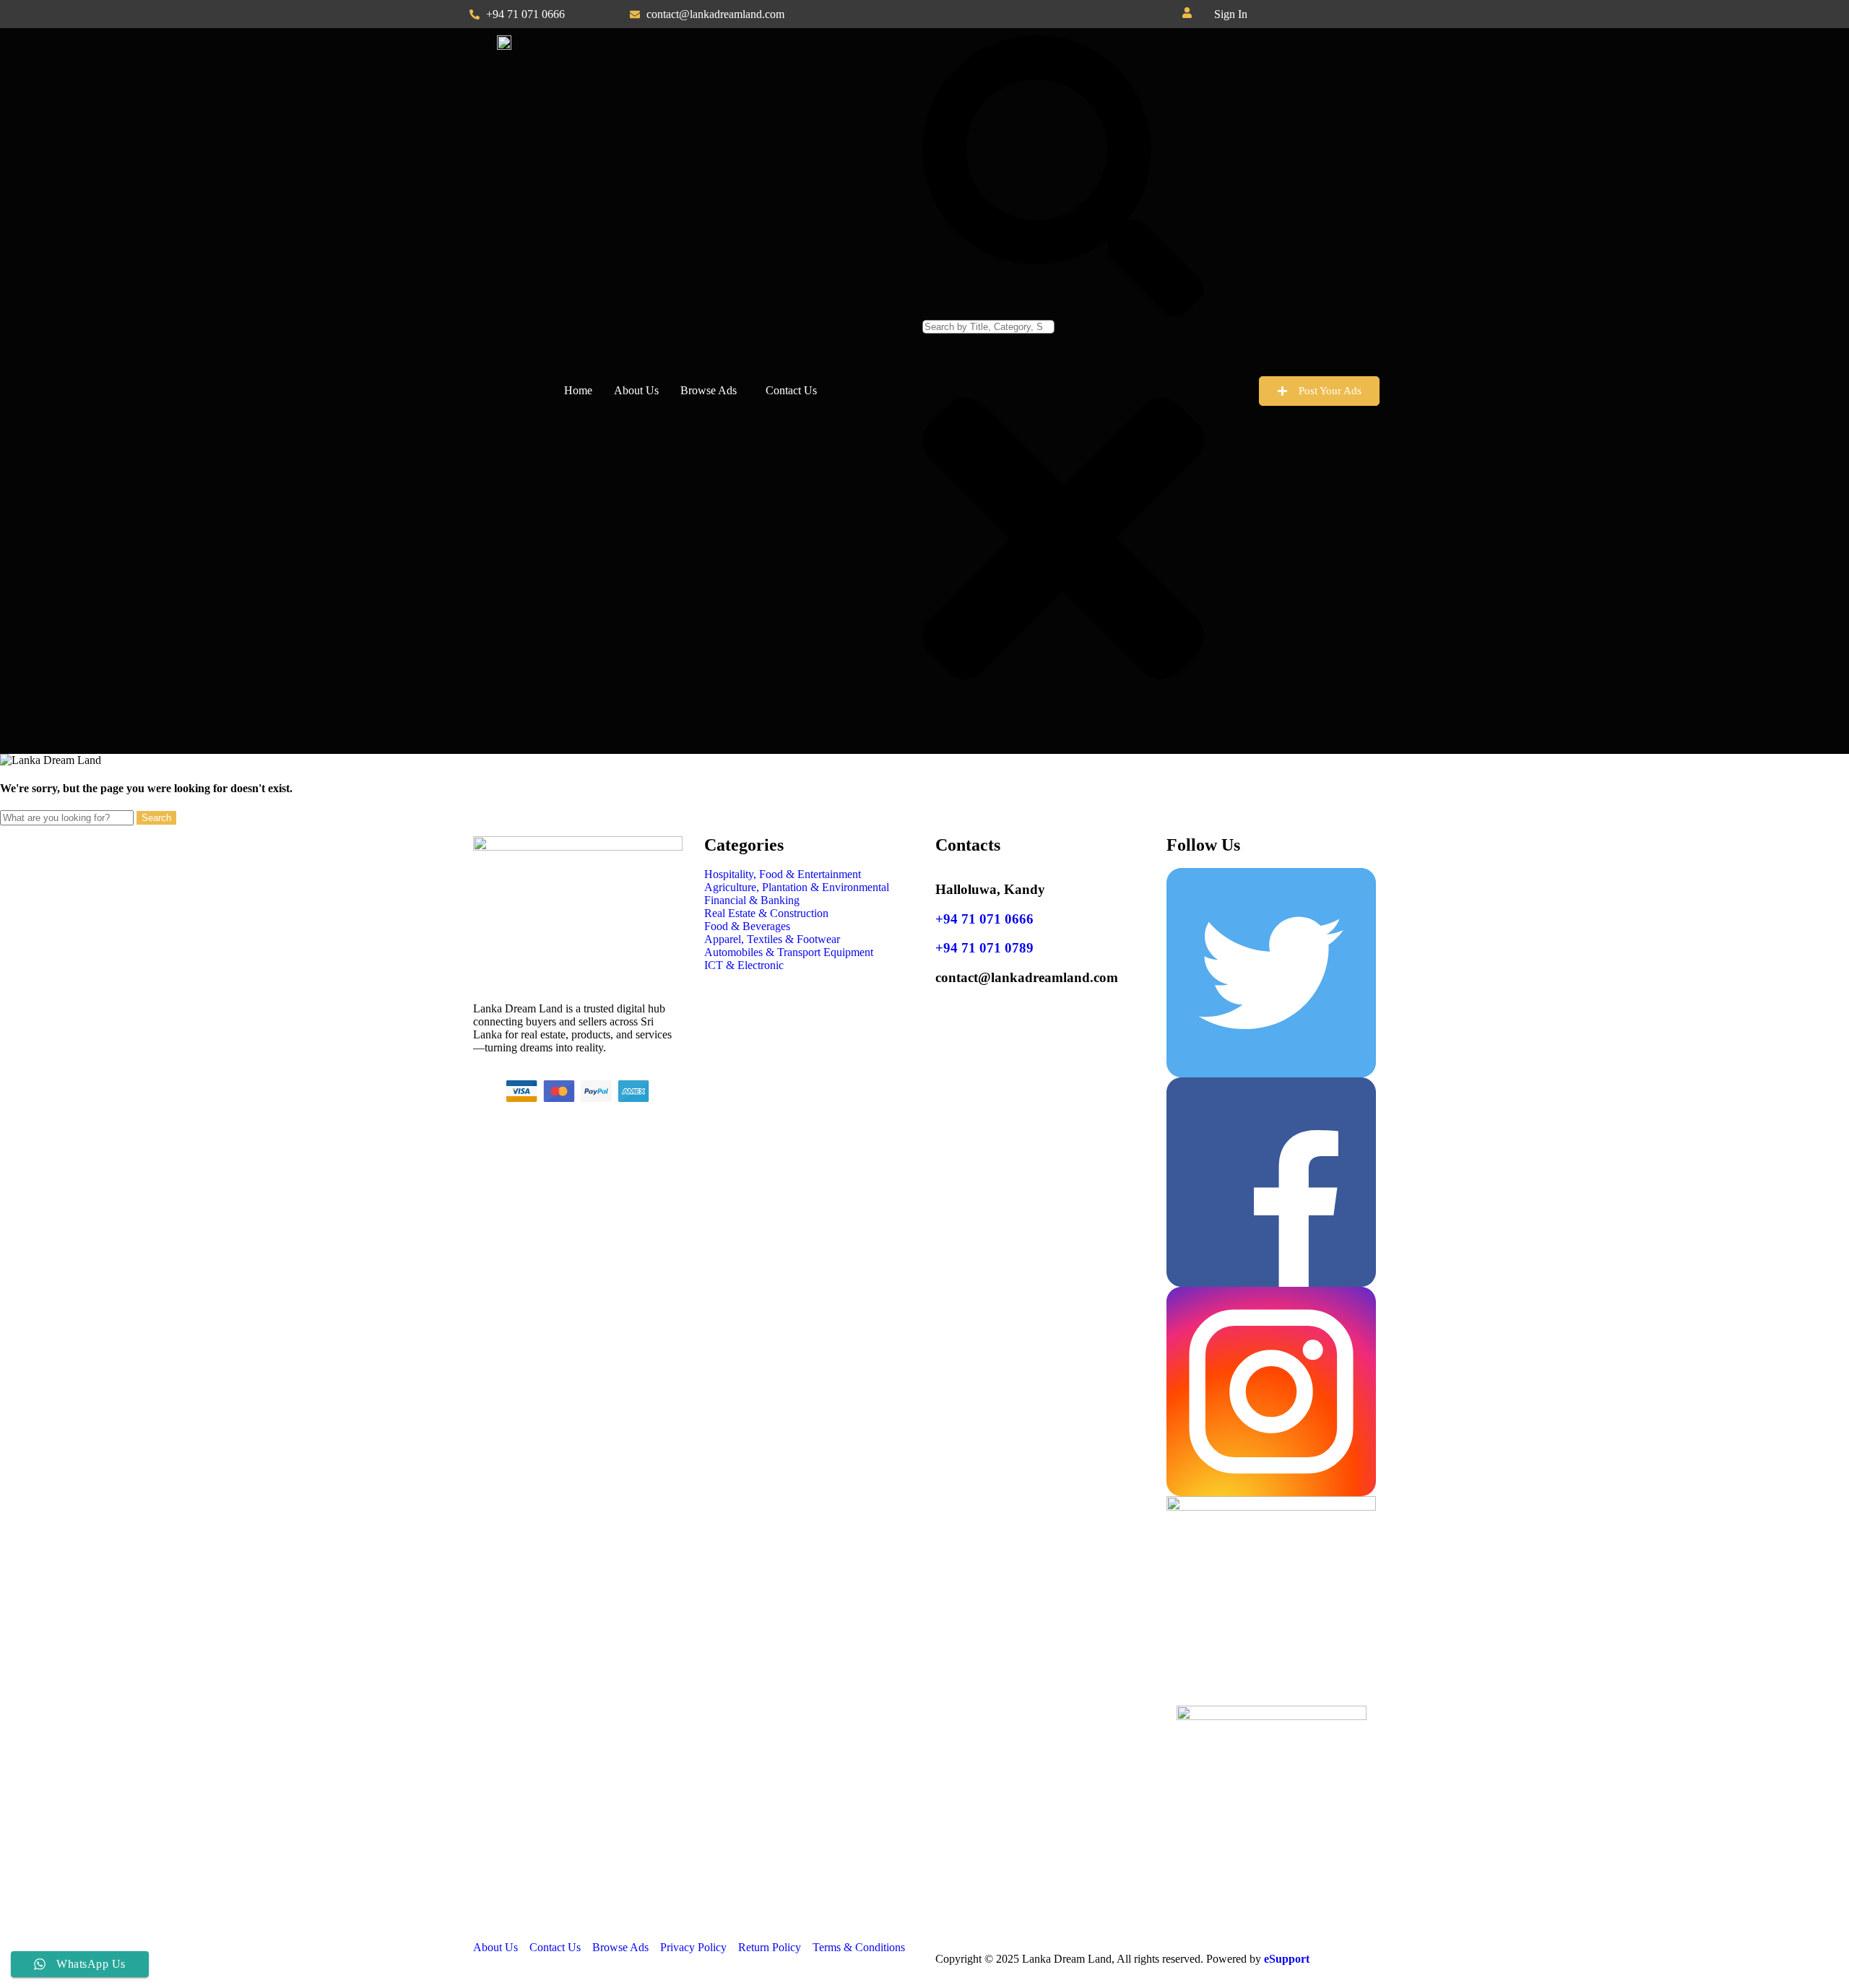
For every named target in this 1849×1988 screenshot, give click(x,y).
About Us (636, 390)
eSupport (1287, 1959)
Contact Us (791, 390)
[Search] (1063, 313)
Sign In (1231, 14)
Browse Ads (709, 390)
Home (578, 390)
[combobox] (988, 327)
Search (156, 818)
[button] (1234, 14)
